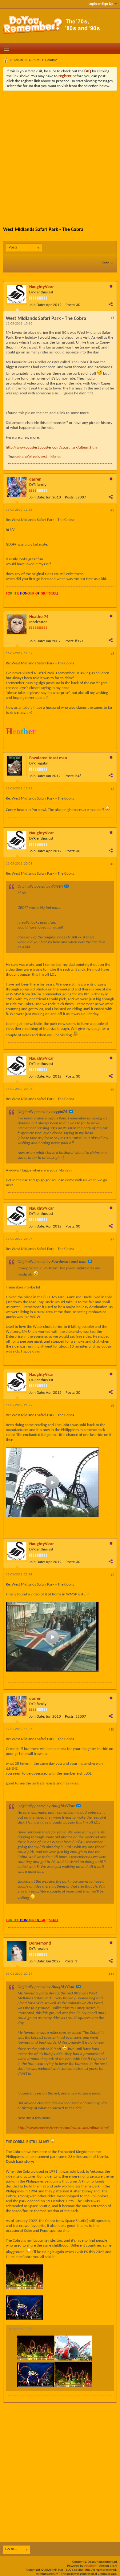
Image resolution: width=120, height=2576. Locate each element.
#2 (112, 510)
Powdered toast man (48, 758)
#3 (112, 654)
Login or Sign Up (101, 4)
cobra (19, 457)
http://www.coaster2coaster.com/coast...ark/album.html (52, 447)
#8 (112, 1406)
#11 (111, 1974)
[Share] (110, 304)
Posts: (70, 305)
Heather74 (39, 617)
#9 (112, 1575)
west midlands (51, 457)
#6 (112, 1090)
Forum (18, 60)
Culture (34, 60)
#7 (112, 1240)
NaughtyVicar (42, 287)
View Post (66, 886)
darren (35, 480)
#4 (112, 789)
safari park (32, 457)
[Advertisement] (60, 154)
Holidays (51, 60)
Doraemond (40, 1943)
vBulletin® (91, 2566)
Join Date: (37, 305)
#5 (112, 864)
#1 (112, 318)
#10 (111, 1730)
